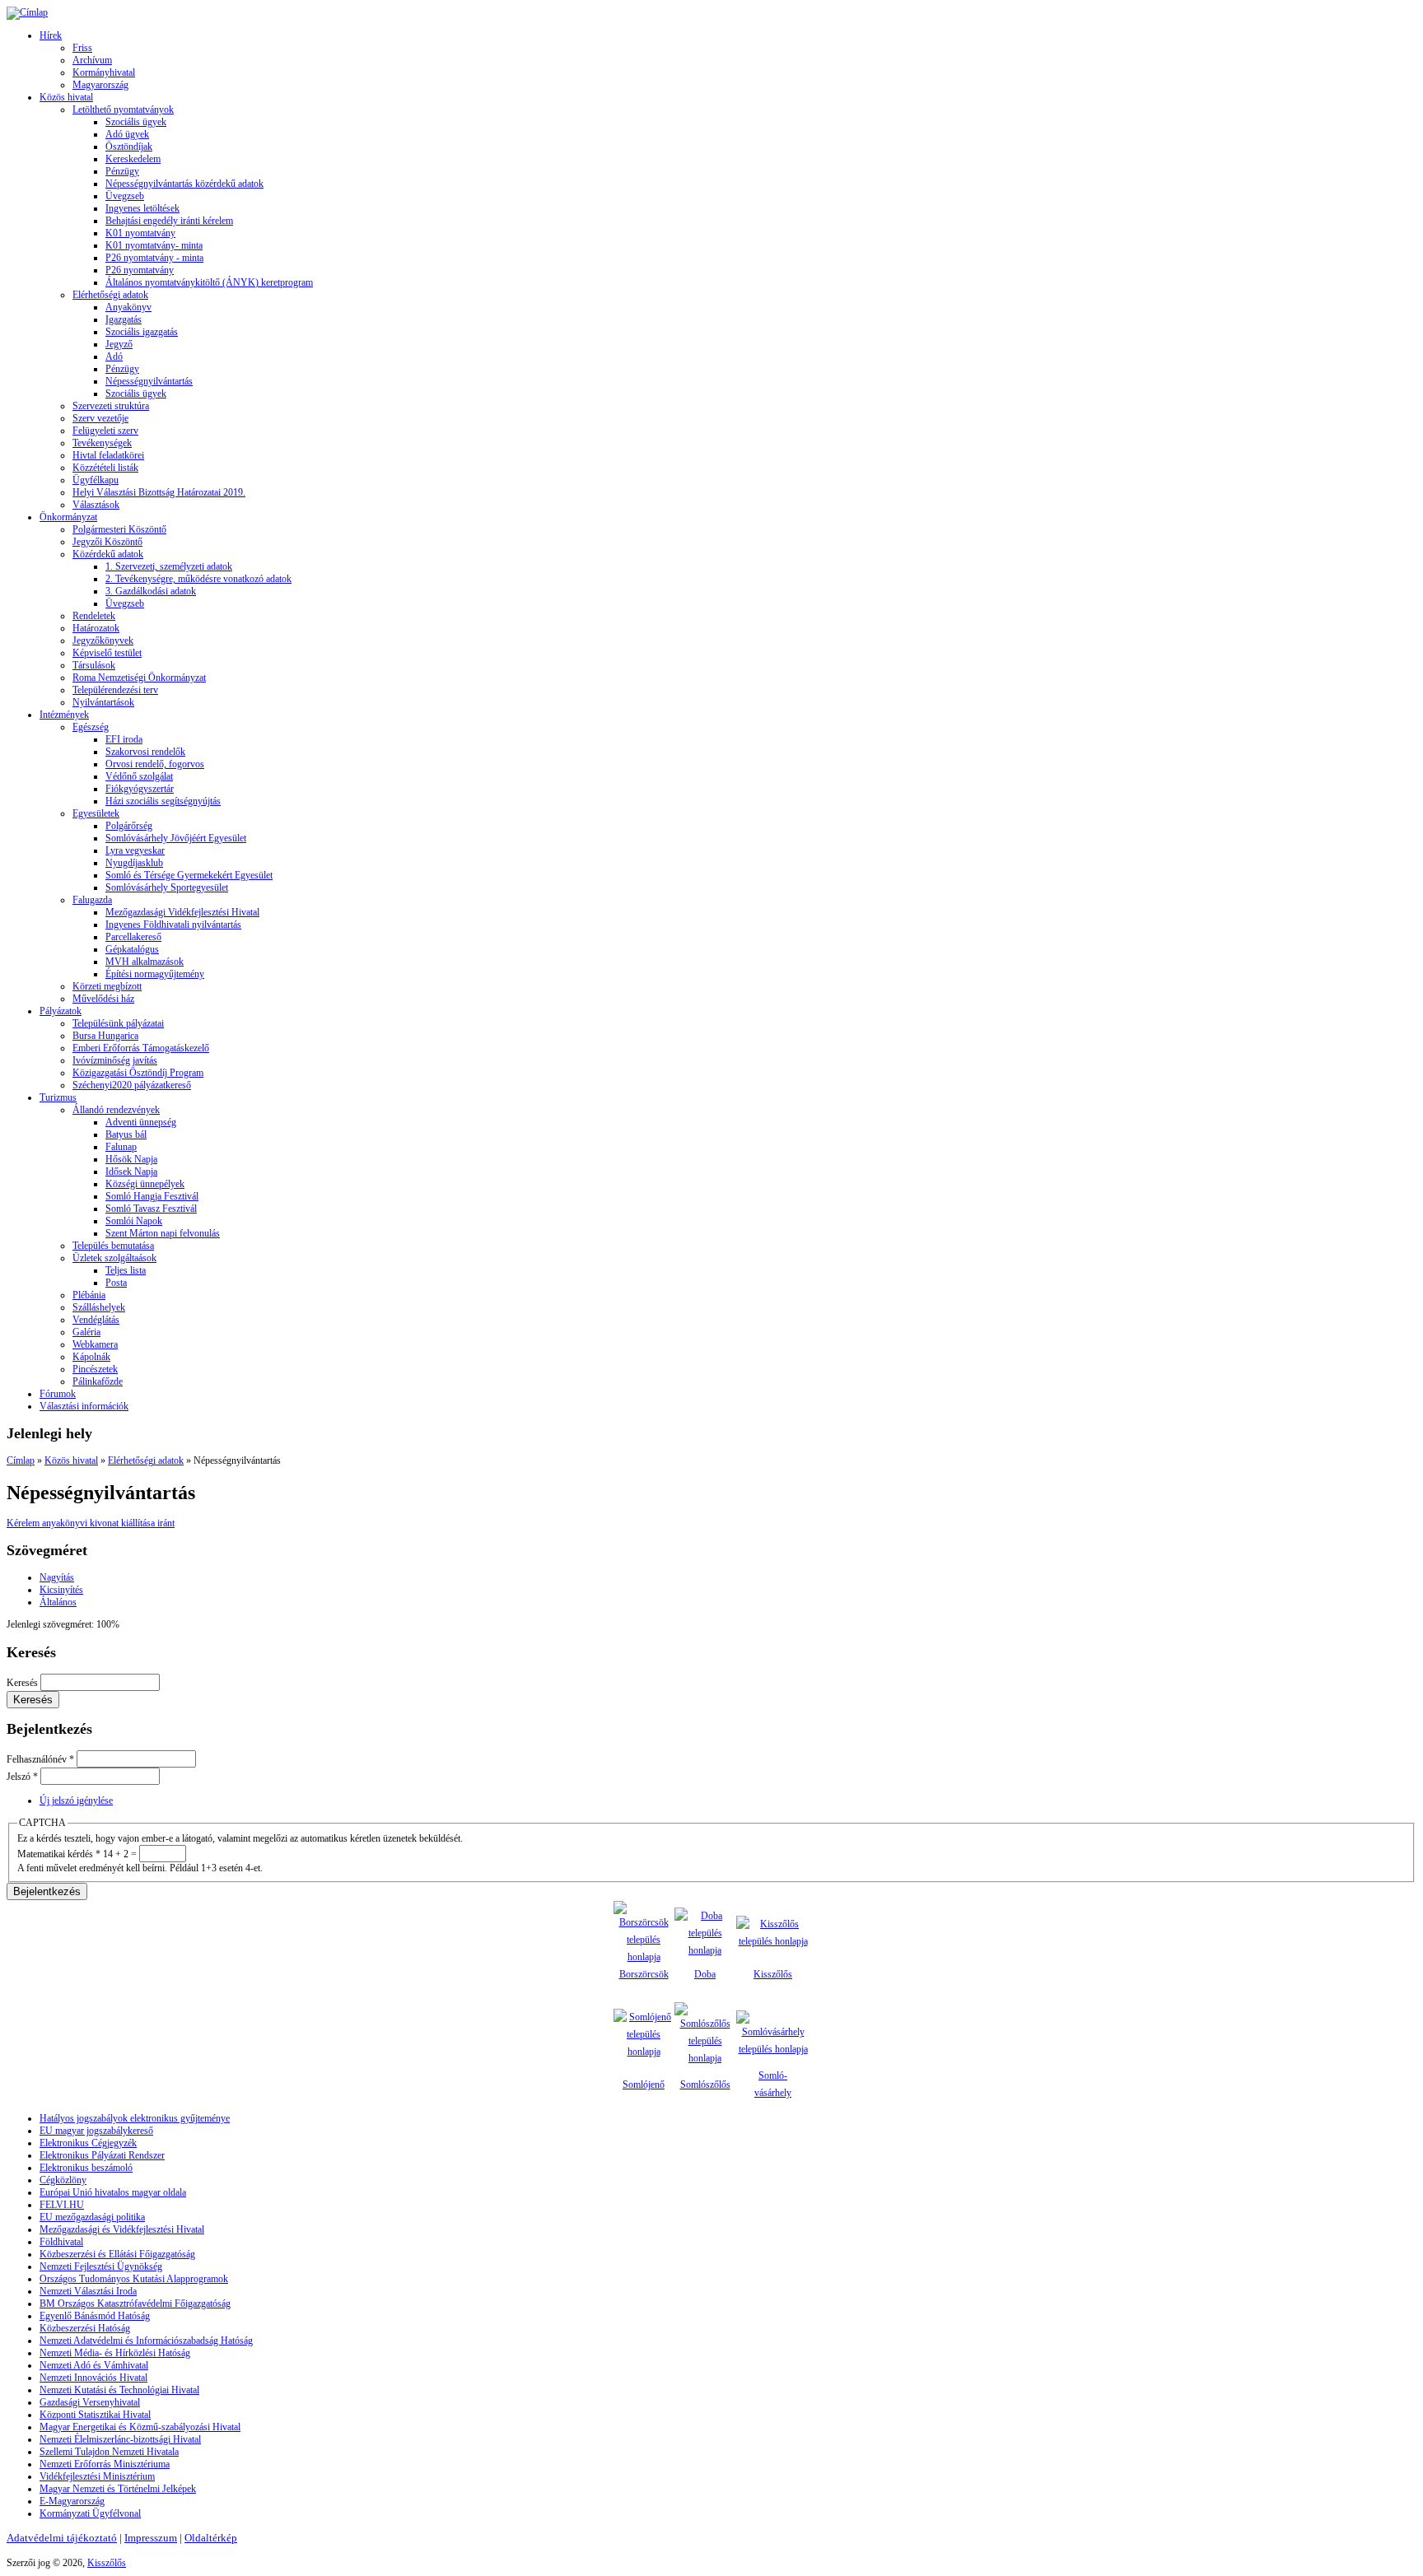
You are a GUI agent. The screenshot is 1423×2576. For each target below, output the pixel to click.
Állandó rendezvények (116, 1110)
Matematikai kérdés (59, 1854)
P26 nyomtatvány (140, 270)
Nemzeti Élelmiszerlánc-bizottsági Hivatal (120, 2439)
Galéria (86, 1332)
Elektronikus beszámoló (86, 2168)
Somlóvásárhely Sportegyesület (167, 887)
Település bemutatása (113, 1246)
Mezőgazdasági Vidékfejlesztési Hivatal (182, 912)
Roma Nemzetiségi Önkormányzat (139, 678)
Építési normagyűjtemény (155, 974)
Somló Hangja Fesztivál (152, 1196)
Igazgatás (124, 319)
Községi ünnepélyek (145, 1184)
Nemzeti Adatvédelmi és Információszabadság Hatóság (146, 2341)
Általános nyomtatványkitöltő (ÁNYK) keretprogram (209, 282)
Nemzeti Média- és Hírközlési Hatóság (115, 2353)
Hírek (51, 35)
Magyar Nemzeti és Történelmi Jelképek (118, 2489)
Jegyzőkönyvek (103, 641)
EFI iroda (124, 739)
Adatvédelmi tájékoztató (62, 2538)
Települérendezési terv (115, 690)
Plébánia (89, 1295)
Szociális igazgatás (142, 332)
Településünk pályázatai (118, 1023)
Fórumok (58, 1394)
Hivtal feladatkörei (108, 455)
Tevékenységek (102, 443)
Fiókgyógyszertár (140, 789)
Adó (114, 356)
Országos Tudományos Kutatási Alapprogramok (134, 2279)
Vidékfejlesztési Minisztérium (97, 2476)
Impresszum (151, 2538)
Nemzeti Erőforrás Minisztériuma (105, 2464)
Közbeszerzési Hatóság (85, 2328)
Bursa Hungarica (105, 1036)
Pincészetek (95, 1369)
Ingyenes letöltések (142, 208)
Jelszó (22, 1777)
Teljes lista (126, 1270)
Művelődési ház (103, 999)
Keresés (23, 1683)
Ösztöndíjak (129, 147)
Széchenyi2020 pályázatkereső (132, 1085)
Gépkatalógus (132, 949)
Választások (96, 505)
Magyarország (100, 85)
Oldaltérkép (211, 2538)
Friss (82, 48)
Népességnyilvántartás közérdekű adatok (184, 184)
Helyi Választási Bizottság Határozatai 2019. (159, 492)
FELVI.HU (62, 2205)
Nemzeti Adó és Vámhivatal (94, 2365)
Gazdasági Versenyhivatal (90, 2402)
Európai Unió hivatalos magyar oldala (113, 2192)
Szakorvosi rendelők (145, 752)
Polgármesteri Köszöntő (119, 529)
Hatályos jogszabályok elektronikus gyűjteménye (135, 2118)
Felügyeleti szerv (105, 431)
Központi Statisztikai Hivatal (95, 2415)
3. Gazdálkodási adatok (151, 591)
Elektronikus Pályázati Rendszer (102, 2155)
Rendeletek (94, 616)
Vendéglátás (96, 1320)
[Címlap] (27, 12)
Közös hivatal (66, 97)
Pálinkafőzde (98, 1381)
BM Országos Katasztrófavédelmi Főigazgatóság (135, 2303)
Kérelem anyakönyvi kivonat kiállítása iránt (91, 1523)
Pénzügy (122, 171)
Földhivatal (61, 2242)
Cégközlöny (63, 2180)
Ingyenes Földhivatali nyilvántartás (173, 925)
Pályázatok (61, 1011)
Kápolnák (91, 1357)
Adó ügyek (127, 134)
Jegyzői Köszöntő (107, 542)
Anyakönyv (128, 307)
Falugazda (92, 900)
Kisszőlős (773, 1974)
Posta (116, 1283)
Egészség (91, 727)
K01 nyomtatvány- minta (154, 245)
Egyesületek (96, 813)
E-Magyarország (72, 2501)
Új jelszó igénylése (76, 1800)
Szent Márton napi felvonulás (163, 1233)
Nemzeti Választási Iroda (88, 2291)
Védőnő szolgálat (139, 776)
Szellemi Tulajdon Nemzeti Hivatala (109, 2452)
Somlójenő (644, 2085)
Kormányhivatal (104, 72)
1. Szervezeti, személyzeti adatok (169, 566)
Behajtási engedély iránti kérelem (169, 221)
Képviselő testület (107, 653)
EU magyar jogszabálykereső (96, 2131)
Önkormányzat (68, 517)
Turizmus (58, 1097)
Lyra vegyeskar (135, 850)
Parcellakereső (133, 937)
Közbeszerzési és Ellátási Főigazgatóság (117, 2254)
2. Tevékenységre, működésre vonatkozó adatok (198, 579)
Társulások (94, 665)
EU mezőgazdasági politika (92, 2217)
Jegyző (119, 344)
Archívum (92, 60)
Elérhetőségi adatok (110, 295)
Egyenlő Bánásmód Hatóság (95, 2316)
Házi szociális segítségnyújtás (163, 801)
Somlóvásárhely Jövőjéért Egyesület (176, 838)
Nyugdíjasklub (134, 863)
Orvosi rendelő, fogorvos (155, 764)
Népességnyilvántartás (149, 381)
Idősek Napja (131, 1172)
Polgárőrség (129, 826)
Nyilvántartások (103, 702)
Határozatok (96, 628)
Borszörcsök (644, 1974)
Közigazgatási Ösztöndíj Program (138, 1073)
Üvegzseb (125, 196)
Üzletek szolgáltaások (114, 1258)
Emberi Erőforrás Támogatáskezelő (141, 1048)
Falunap (121, 1147)
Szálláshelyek (99, 1307)
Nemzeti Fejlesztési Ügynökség (101, 2266)
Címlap (21, 1460)
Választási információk (84, 1406)
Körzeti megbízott (107, 986)
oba (709, 1974)
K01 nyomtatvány (140, 233)
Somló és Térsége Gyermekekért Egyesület (189, 875)
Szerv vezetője (100, 418)
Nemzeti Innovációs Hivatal (93, 2378)
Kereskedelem (133, 159)
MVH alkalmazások (145, 962)
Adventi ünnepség (141, 1122)
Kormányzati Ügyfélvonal (90, 2513)
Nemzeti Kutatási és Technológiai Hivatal (119, 2390)
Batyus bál (126, 1134)
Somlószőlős (705, 2085)
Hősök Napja (131, 1159)
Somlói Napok (134, 1221)
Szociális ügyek (136, 122)
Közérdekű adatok (108, 554)
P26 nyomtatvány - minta (154, 258)
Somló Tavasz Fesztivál (151, 1209)
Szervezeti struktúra (111, 406)
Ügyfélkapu (96, 480)
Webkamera (95, 1344)
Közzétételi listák (105, 468)
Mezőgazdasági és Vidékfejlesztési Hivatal (122, 2229)
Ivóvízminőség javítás (115, 1060)
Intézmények (64, 715)
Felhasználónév (40, 1759)
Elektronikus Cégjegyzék (88, 2143)
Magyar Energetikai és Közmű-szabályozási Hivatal (140, 2427)
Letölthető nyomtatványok (123, 109)
